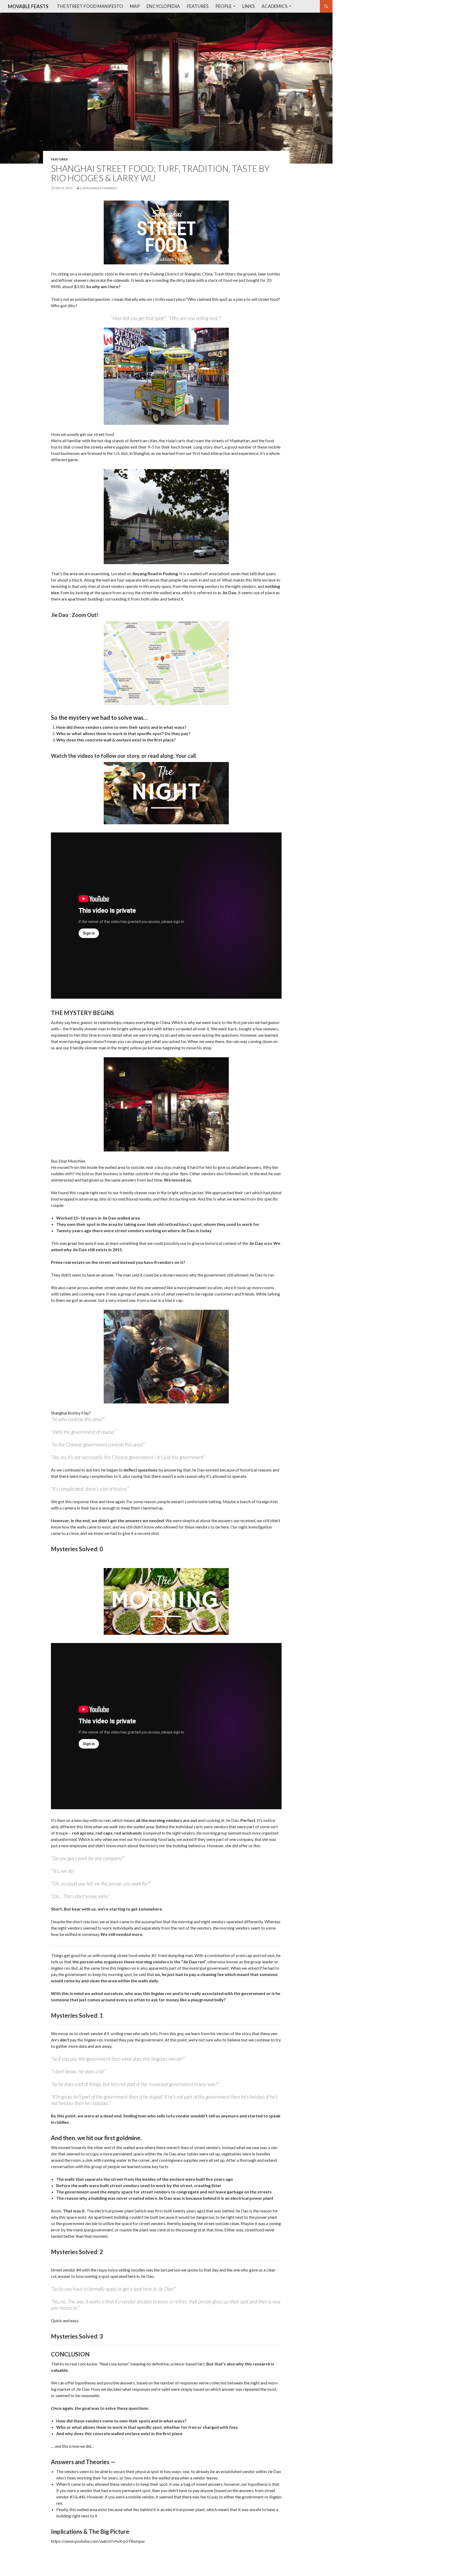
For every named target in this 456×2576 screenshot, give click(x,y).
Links (248, 6)
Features (198, 6)
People (224, 6)
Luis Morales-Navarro (98, 188)
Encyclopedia (163, 6)
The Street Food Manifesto (90, 6)
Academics (274, 6)
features (59, 159)
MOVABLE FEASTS (28, 6)
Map (135, 6)
